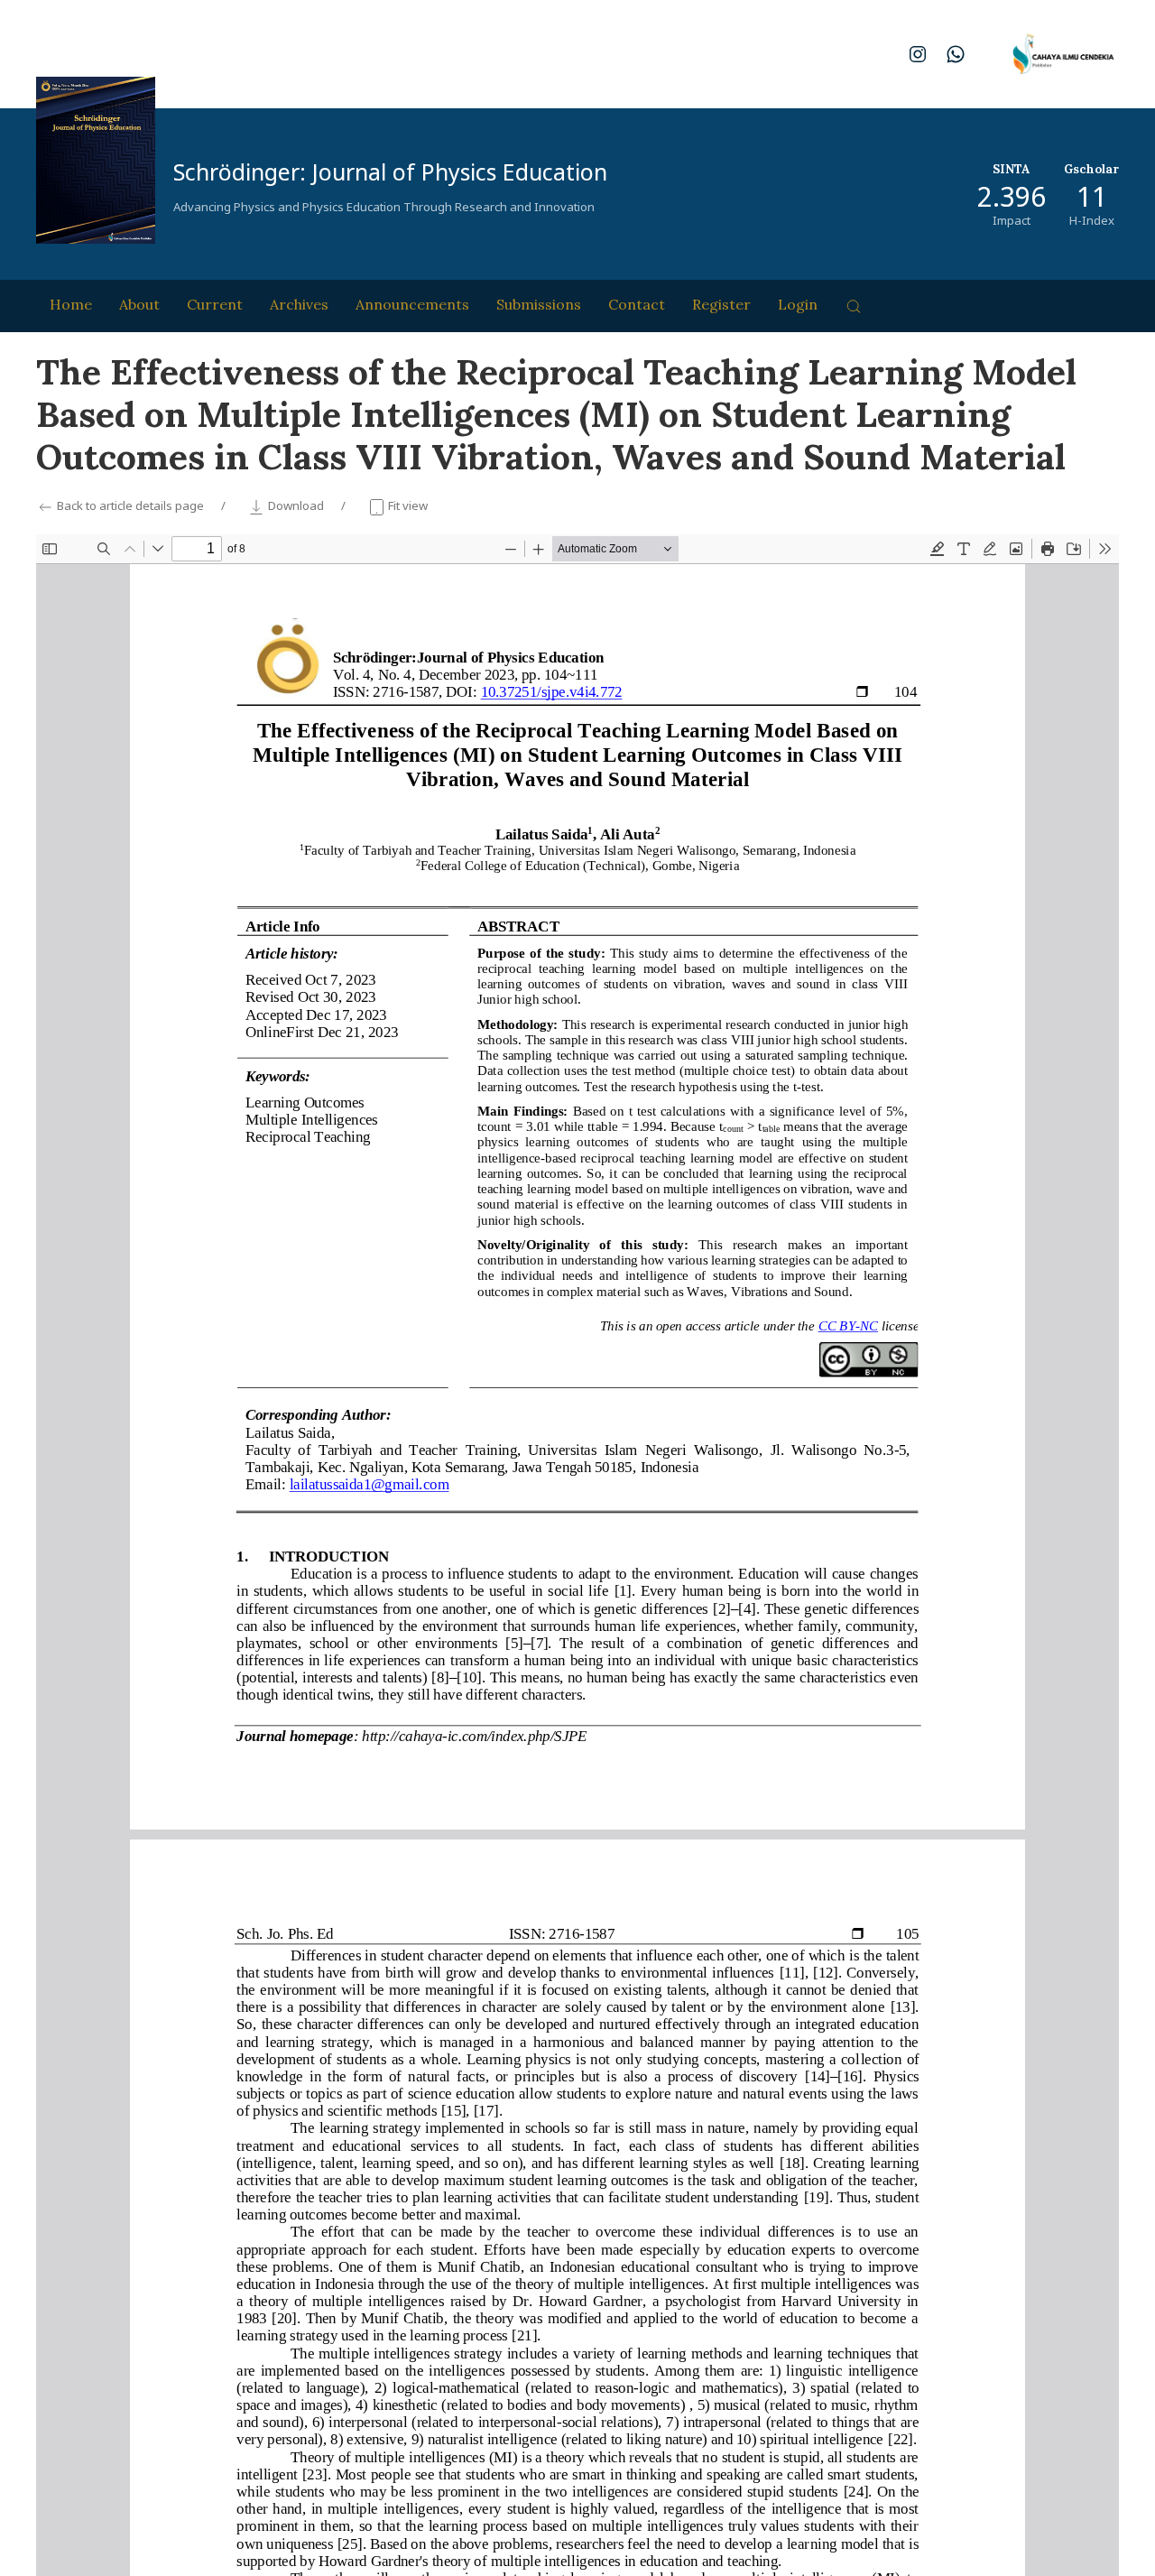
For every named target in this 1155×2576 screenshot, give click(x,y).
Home (71, 304)
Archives (299, 304)
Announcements (412, 304)
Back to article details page (130, 505)
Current (215, 304)
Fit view (407, 505)
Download (296, 505)
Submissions (539, 304)
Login (798, 304)
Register (721, 304)
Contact (637, 304)
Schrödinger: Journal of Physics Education (390, 171)
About (139, 304)
